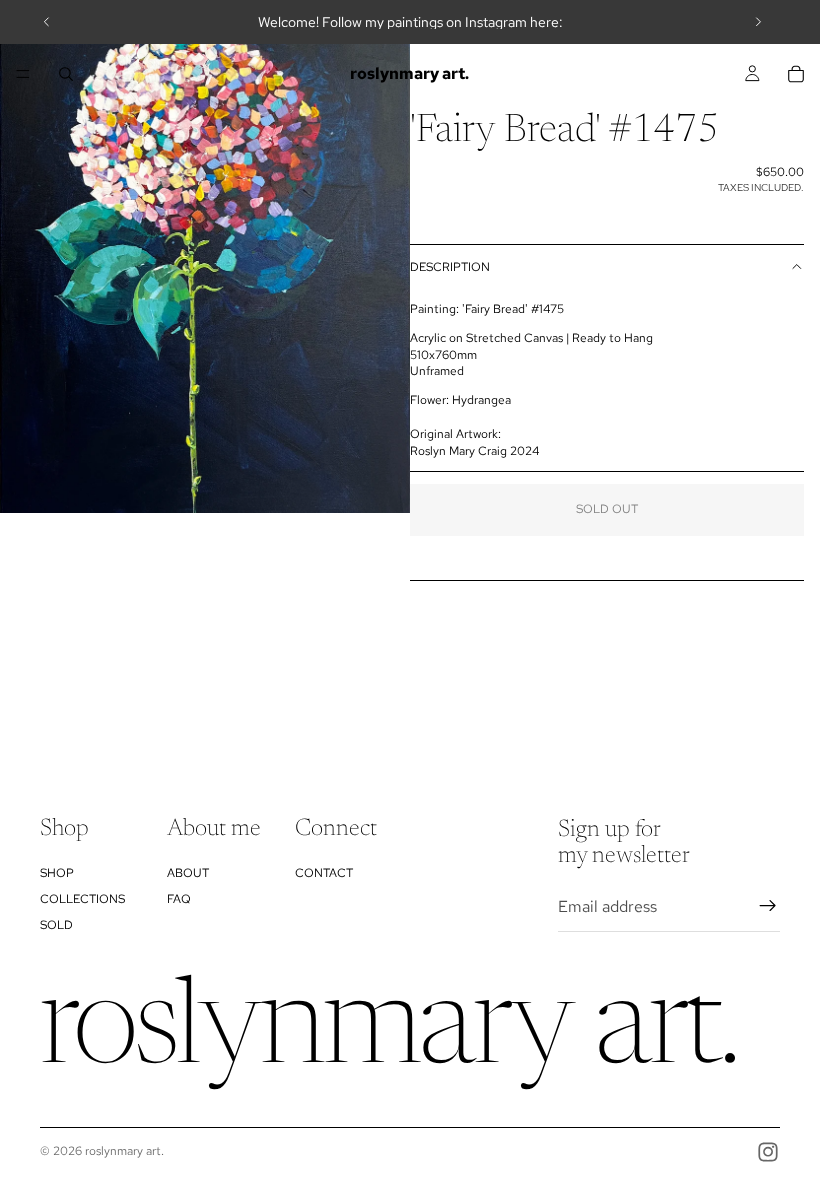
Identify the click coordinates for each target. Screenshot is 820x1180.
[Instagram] (768, 1152)
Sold (56, 926)
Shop (57, 873)
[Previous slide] (47, 22)
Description (450, 267)
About (188, 873)
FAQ (179, 899)
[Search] (66, 74)
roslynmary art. (124, 1151)
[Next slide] (758, 22)
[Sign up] (768, 907)
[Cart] (796, 74)
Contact (324, 873)
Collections (82, 899)
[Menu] (23, 74)
